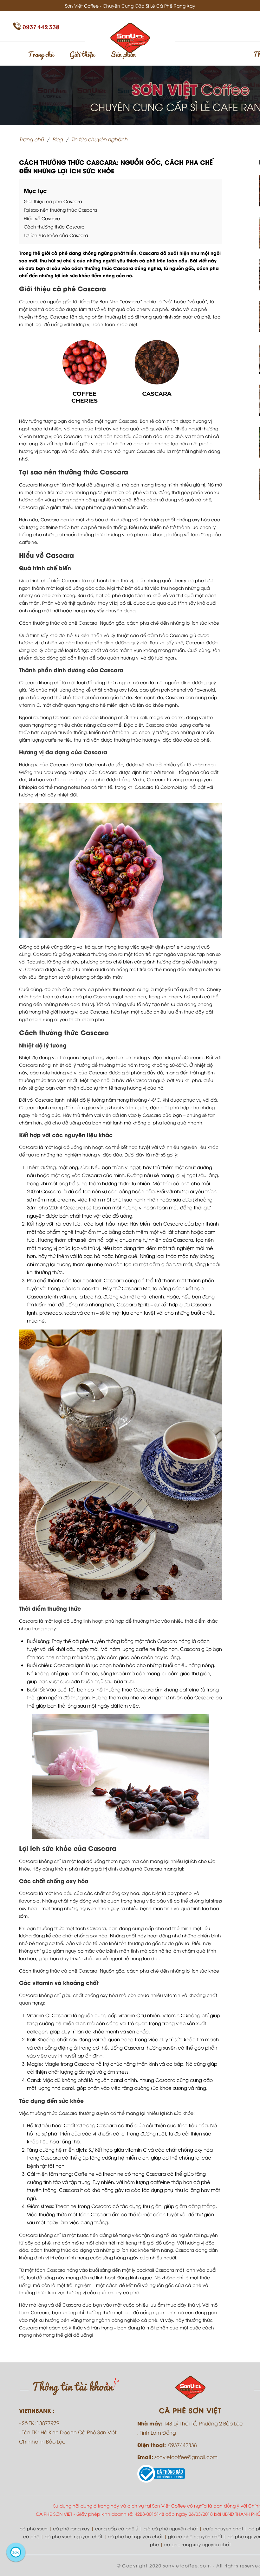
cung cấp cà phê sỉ (117, 2528)
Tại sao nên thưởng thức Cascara (60, 210)
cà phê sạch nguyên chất (74, 2536)
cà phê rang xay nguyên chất (198, 2544)
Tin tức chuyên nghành (99, 139)
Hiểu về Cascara (42, 218)
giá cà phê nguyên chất (171, 2528)
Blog (58, 139)
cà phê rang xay (71, 2528)
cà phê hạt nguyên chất (135, 2536)
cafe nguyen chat (223, 2528)
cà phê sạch (34, 2528)
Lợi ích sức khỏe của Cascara (56, 235)
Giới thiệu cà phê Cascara (53, 201)
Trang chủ (41, 54)
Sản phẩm (123, 54)
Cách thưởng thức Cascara (54, 226)
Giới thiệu (82, 54)
